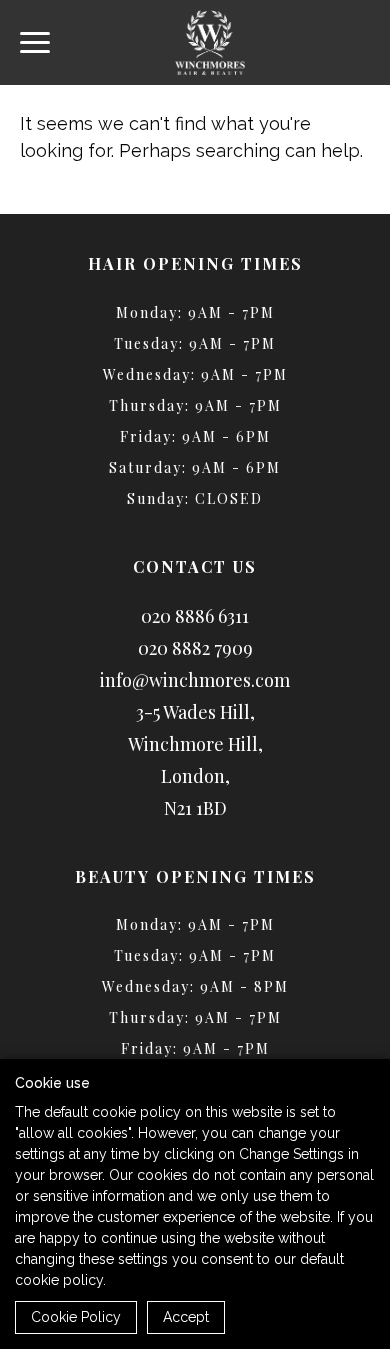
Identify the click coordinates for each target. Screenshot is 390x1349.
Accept (186, 1317)
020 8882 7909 (195, 648)
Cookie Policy (76, 1317)
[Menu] (35, 42)
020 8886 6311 (195, 616)
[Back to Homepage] (210, 42)
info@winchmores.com (195, 680)
